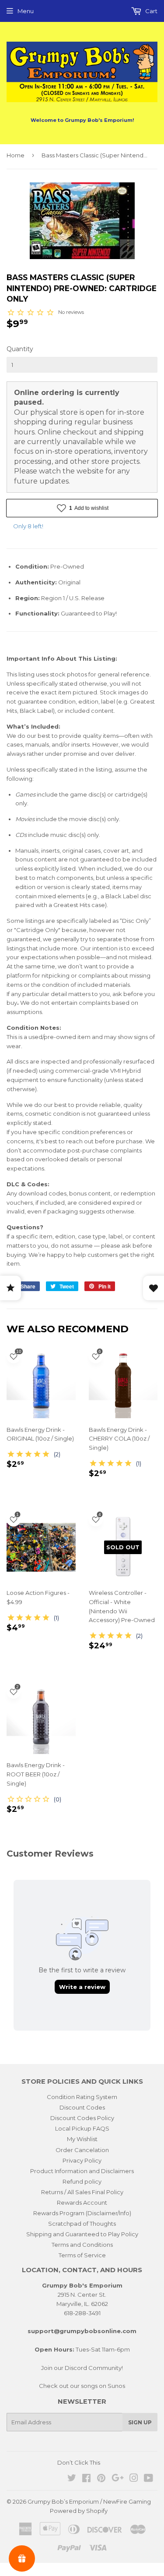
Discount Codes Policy (82, 2118)
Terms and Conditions (82, 2245)
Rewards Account (82, 2202)
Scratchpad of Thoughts (82, 2224)
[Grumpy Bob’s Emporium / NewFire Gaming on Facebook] (86, 2479)
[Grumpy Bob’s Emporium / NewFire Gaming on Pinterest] (101, 2479)
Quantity (20, 349)
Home (16, 155)
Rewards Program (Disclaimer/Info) (82, 2213)
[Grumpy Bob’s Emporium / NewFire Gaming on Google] (118, 2479)
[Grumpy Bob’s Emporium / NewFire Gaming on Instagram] (134, 2479)
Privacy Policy (82, 2160)
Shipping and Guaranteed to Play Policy (82, 2234)
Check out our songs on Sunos (82, 2386)
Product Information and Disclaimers (82, 2171)
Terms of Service (82, 2255)
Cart (151, 11)
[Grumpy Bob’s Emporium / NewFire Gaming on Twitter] (72, 2479)
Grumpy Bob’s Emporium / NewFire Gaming (89, 2501)
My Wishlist (82, 2139)
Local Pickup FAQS (82, 2128)
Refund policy (82, 2181)
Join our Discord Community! (82, 2368)
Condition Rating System (82, 2097)
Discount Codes (82, 2107)
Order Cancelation (82, 2150)
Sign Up (140, 2422)
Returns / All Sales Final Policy (82, 2192)
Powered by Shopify (79, 2511)
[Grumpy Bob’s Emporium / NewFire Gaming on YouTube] (148, 2479)
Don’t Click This (79, 2462)
